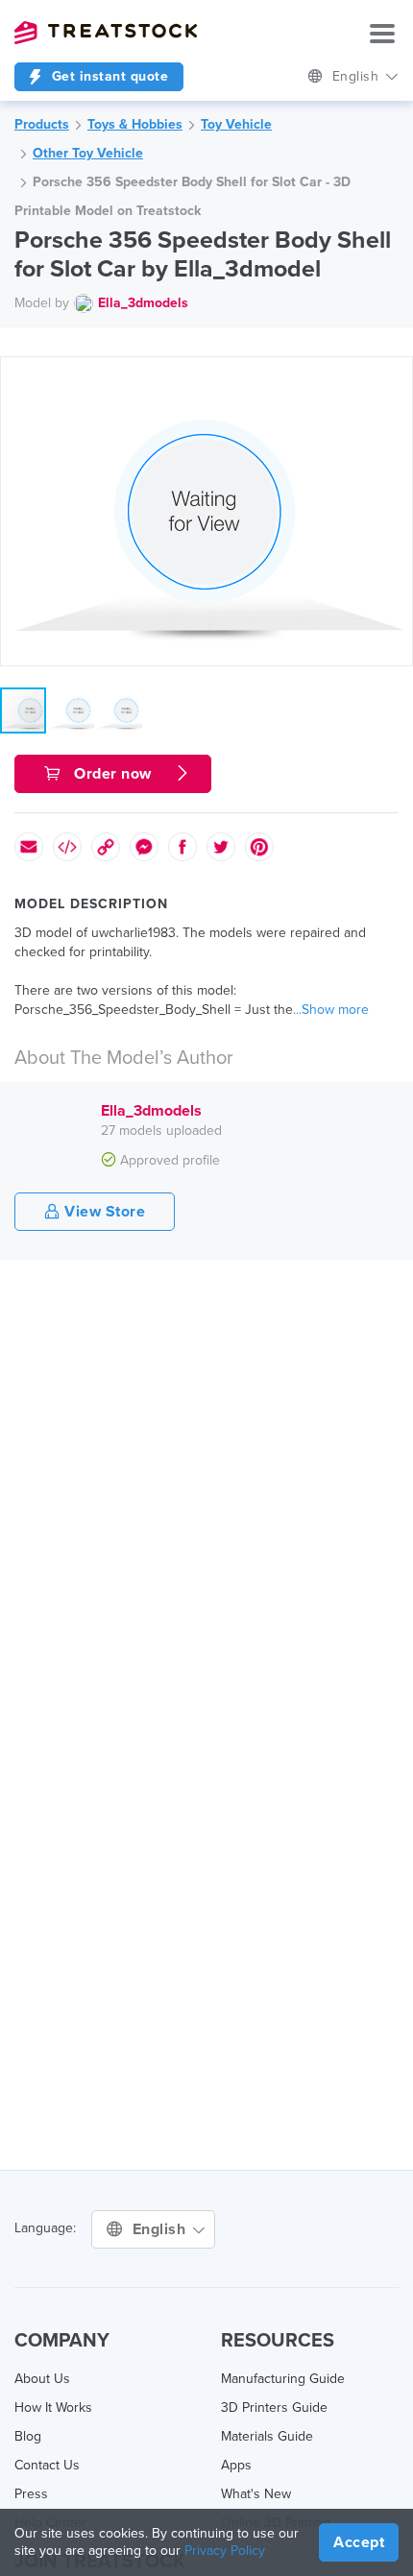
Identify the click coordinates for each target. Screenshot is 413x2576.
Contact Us (47, 2465)
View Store (103, 1212)
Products (42, 124)
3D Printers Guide (274, 2407)
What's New (256, 2494)
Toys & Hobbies (135, 124)
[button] (395, 374)
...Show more (331, 1010)
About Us (42, 2379)
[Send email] (29, 847)
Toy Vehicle (236, 124)
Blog (28, 2436)
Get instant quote (108, 76)
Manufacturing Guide (283, 2379)
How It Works (53, 2407)
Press (31, 2494)
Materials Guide (267, 2436)
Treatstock (106, 33)
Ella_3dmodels (143, 303)
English (358, 76)
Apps (236, 2465)
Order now (113, 774)
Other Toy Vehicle (88, 153)
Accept (359, 2542)
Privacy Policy (225, 2551)
